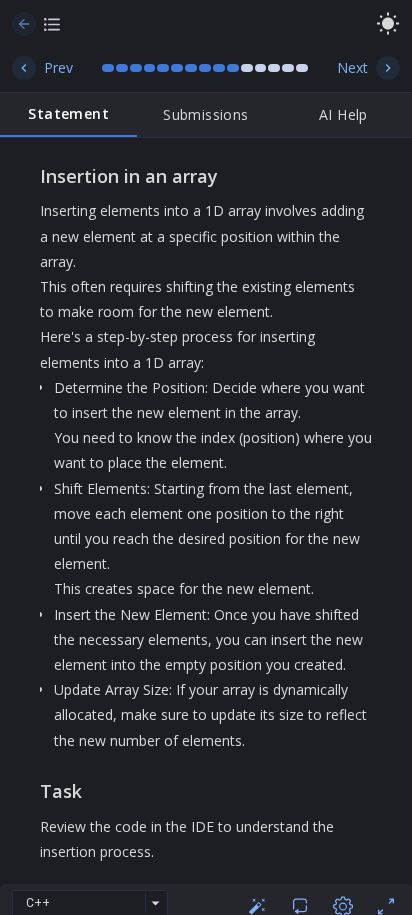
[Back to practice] (24, 24)
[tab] (68, 115)
